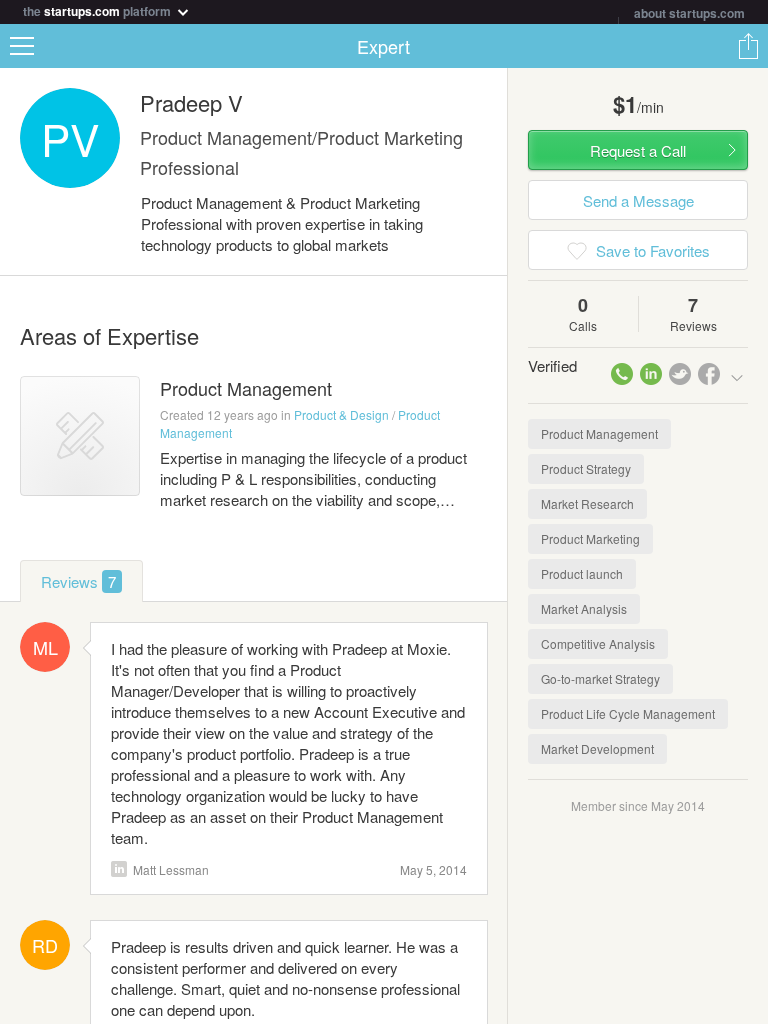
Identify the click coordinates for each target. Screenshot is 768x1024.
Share (748, 46)
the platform (98, 9)
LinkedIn (119, 869)
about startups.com (689, 13)
